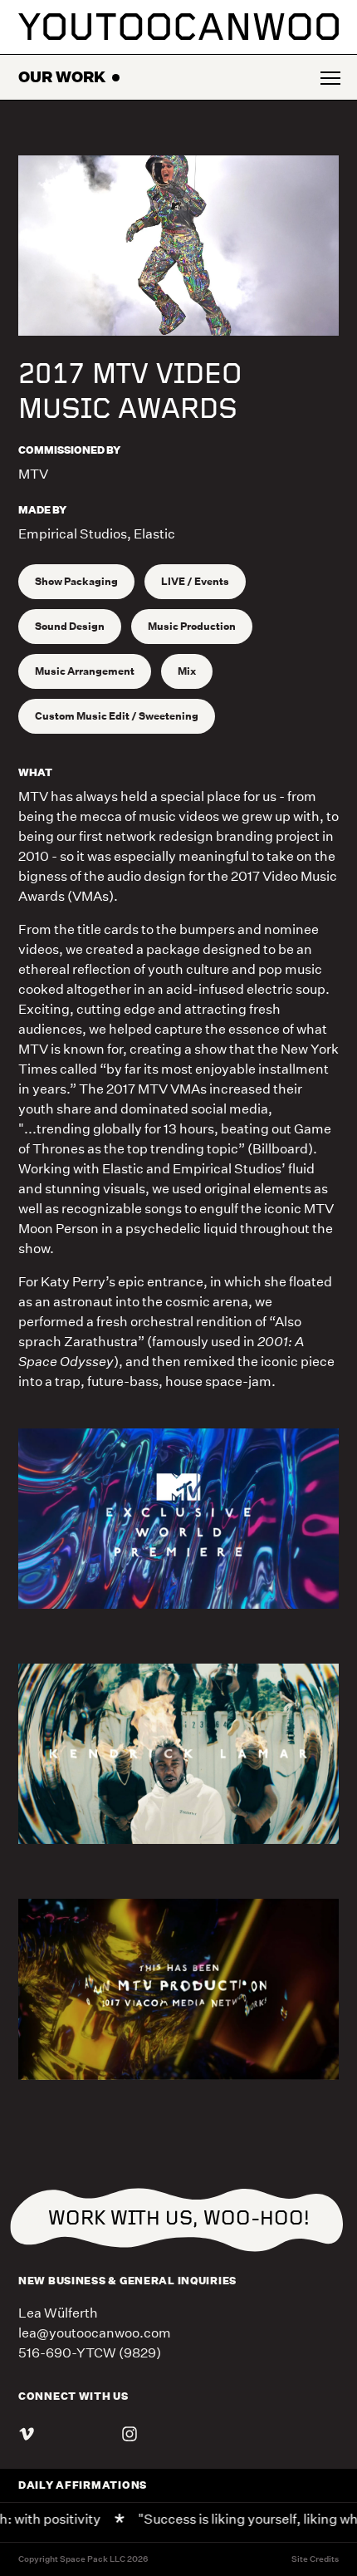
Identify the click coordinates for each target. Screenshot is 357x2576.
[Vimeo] (27, 2436)
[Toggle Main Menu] (329, 77)
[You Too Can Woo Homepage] (178, 27)
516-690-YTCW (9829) (90, 2353)
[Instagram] (130, 2436)
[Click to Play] (178, 246)
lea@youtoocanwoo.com (95, 2333)
